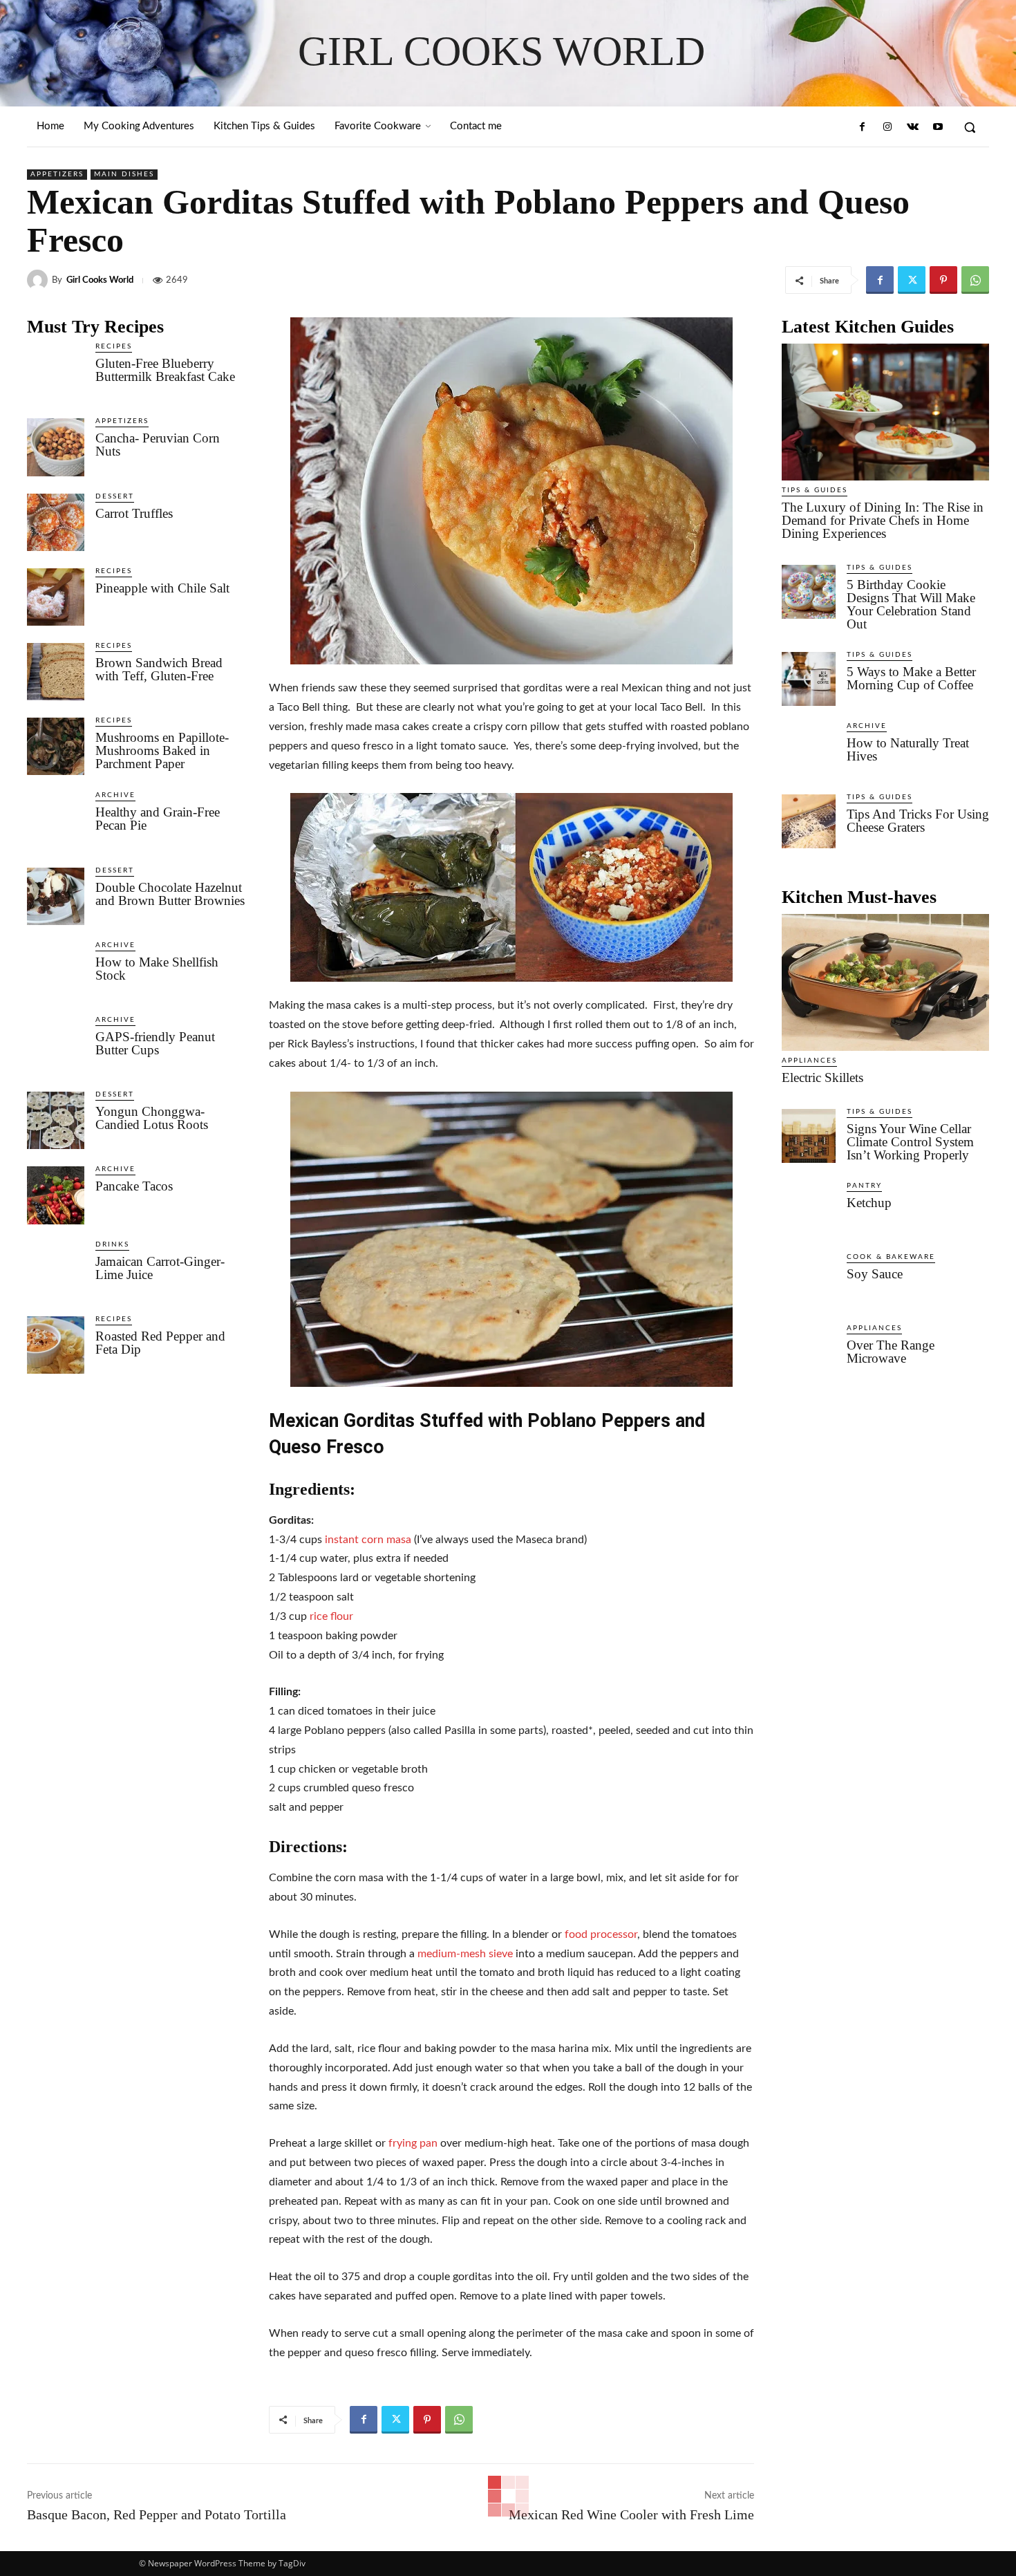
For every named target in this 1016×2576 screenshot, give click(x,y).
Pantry (864, 1186)
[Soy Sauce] (809, 1281)
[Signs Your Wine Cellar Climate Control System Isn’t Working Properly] (809, 1136)
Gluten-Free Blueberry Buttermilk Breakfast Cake (165, 370)
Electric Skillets (822, 1077)
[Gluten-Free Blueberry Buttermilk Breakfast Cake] (56, 372)
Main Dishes (124, 174)
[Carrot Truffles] (56, 522)
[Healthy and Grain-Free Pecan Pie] (56, 821)
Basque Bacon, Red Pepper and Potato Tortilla (157, 2514)
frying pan (413, 2143)
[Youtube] (938, 127)
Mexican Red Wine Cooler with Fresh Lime (631, 2514)
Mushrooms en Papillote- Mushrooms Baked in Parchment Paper (162, 750)
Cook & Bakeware (891, 1257)
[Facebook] (863, 127)
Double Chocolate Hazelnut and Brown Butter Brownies (170, 894)
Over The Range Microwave (891, 1352)
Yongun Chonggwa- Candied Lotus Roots (152, 1118)
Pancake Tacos (134, 1186)
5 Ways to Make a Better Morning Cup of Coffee (911, 678)
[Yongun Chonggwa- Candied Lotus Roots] (56, 1120)
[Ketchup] (809, 1210)
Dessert (115, 496)
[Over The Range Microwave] (809, 1352)
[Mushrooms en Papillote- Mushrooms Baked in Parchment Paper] (56, 746)
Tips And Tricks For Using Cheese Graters (918, 821)
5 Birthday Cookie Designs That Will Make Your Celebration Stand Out (911, 604)
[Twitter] (912, 280)
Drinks (112, 1244)
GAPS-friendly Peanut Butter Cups (155, 1043)
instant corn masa (368, 1540)
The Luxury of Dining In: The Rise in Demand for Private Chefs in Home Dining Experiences (883, 520)
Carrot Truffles (134, 513)
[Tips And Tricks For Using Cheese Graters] (809, 821)
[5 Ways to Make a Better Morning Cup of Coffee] (809, 679)
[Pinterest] (943, 280)
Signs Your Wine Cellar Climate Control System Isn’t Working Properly (910, 1142)
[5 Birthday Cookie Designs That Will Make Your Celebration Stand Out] (809, 592)
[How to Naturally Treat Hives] (809, 750)
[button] (970, 127)
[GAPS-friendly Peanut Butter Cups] (56, 1046)
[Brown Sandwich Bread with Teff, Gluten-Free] (56, 672)
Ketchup (869, 1203)
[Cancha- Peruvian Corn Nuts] (56, 447)
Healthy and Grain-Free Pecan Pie (158, 819)
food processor (601, 1934)
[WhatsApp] (975, 280)
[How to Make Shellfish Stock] (56, 971)
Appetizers (57, 174)
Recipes (114, 346)
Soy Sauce (875, 1274)
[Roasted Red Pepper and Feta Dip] (56, 1345)
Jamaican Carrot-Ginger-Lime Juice (160, 1268)
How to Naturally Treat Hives (908, 749)
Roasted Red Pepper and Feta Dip (160, 1343)
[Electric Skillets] (885, 982)
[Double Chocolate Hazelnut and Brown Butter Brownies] (56, 896)
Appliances (809, 1061)
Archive (115, 795)
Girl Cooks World (100, 280)
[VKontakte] (912, 127)
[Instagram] (887, 127)
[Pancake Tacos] (56, 1195)
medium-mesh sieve (465, 1954)
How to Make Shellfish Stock (157, 969)
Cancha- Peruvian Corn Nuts (158, 445)
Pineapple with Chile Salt (162, 588)
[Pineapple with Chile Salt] (56, 597)
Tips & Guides (815, 490)
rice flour (331, 1616)
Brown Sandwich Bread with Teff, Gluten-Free (159, 669)
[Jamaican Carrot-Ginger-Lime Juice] (56, 1270)
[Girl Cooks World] (39, 280)
